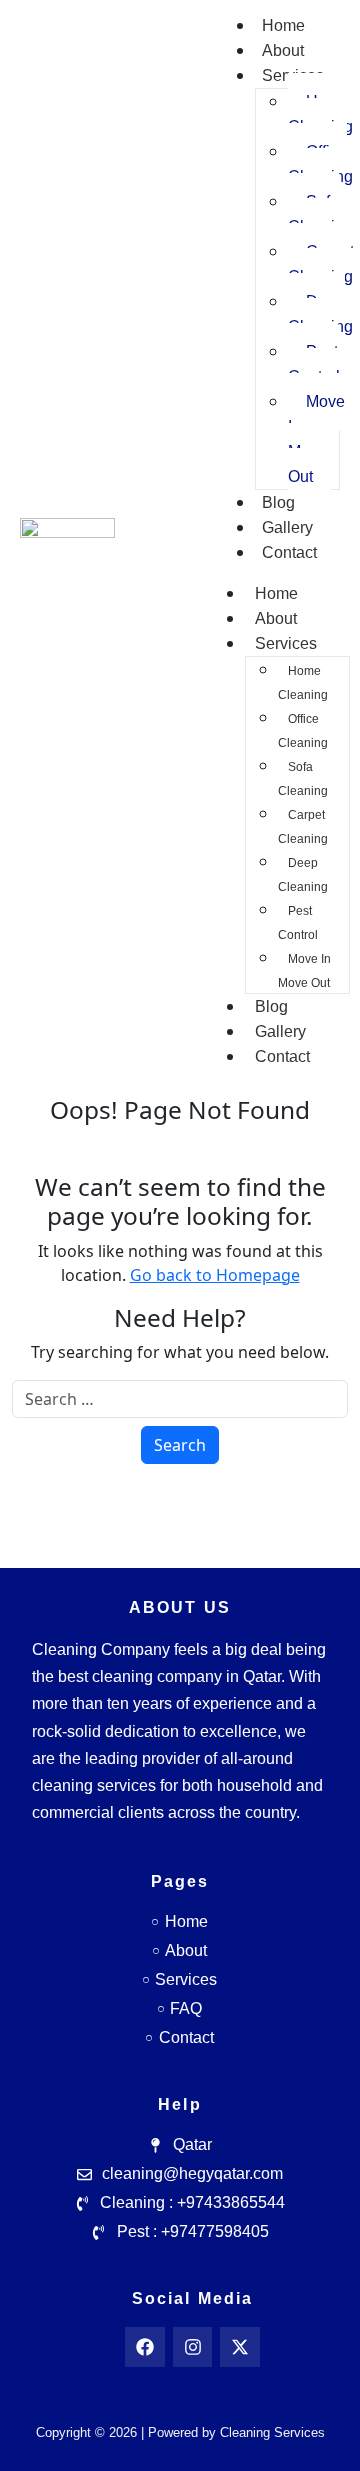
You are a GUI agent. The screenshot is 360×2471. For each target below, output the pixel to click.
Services (286, 643)
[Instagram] (193, 2347)
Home (283, 25)
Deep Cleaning (303, 875)
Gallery (287, 527)
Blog (278, 502)
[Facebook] (145, 2347)
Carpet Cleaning (303, 827)
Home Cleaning (303, 683)
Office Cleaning (303, 731)
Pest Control (314, 364)
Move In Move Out (316, 439)
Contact (289, 552)
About (283, 50)
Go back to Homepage (215, 1275)
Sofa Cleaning (303, 779)
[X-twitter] (240, 2347)
